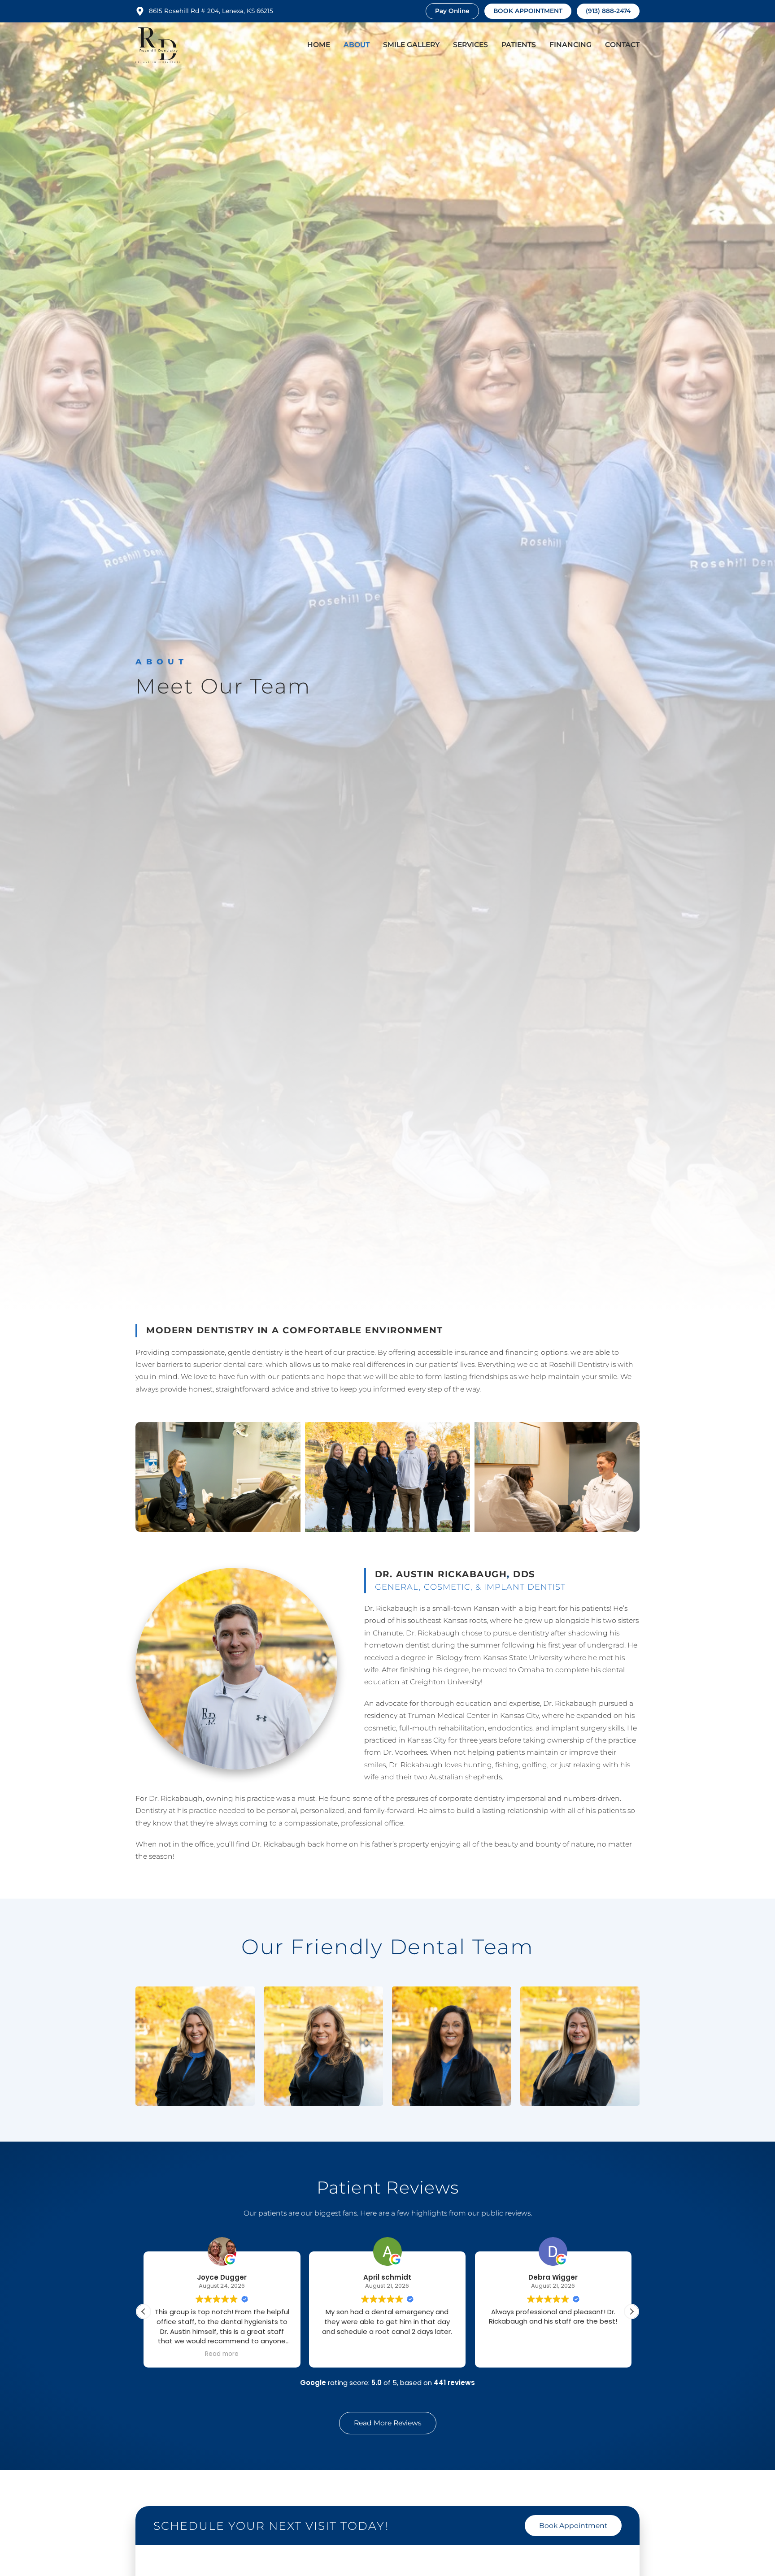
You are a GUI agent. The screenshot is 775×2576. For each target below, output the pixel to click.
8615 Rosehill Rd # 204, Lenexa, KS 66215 (211, 11)
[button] (631, 2311)
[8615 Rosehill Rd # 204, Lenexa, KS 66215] (140, 11)
